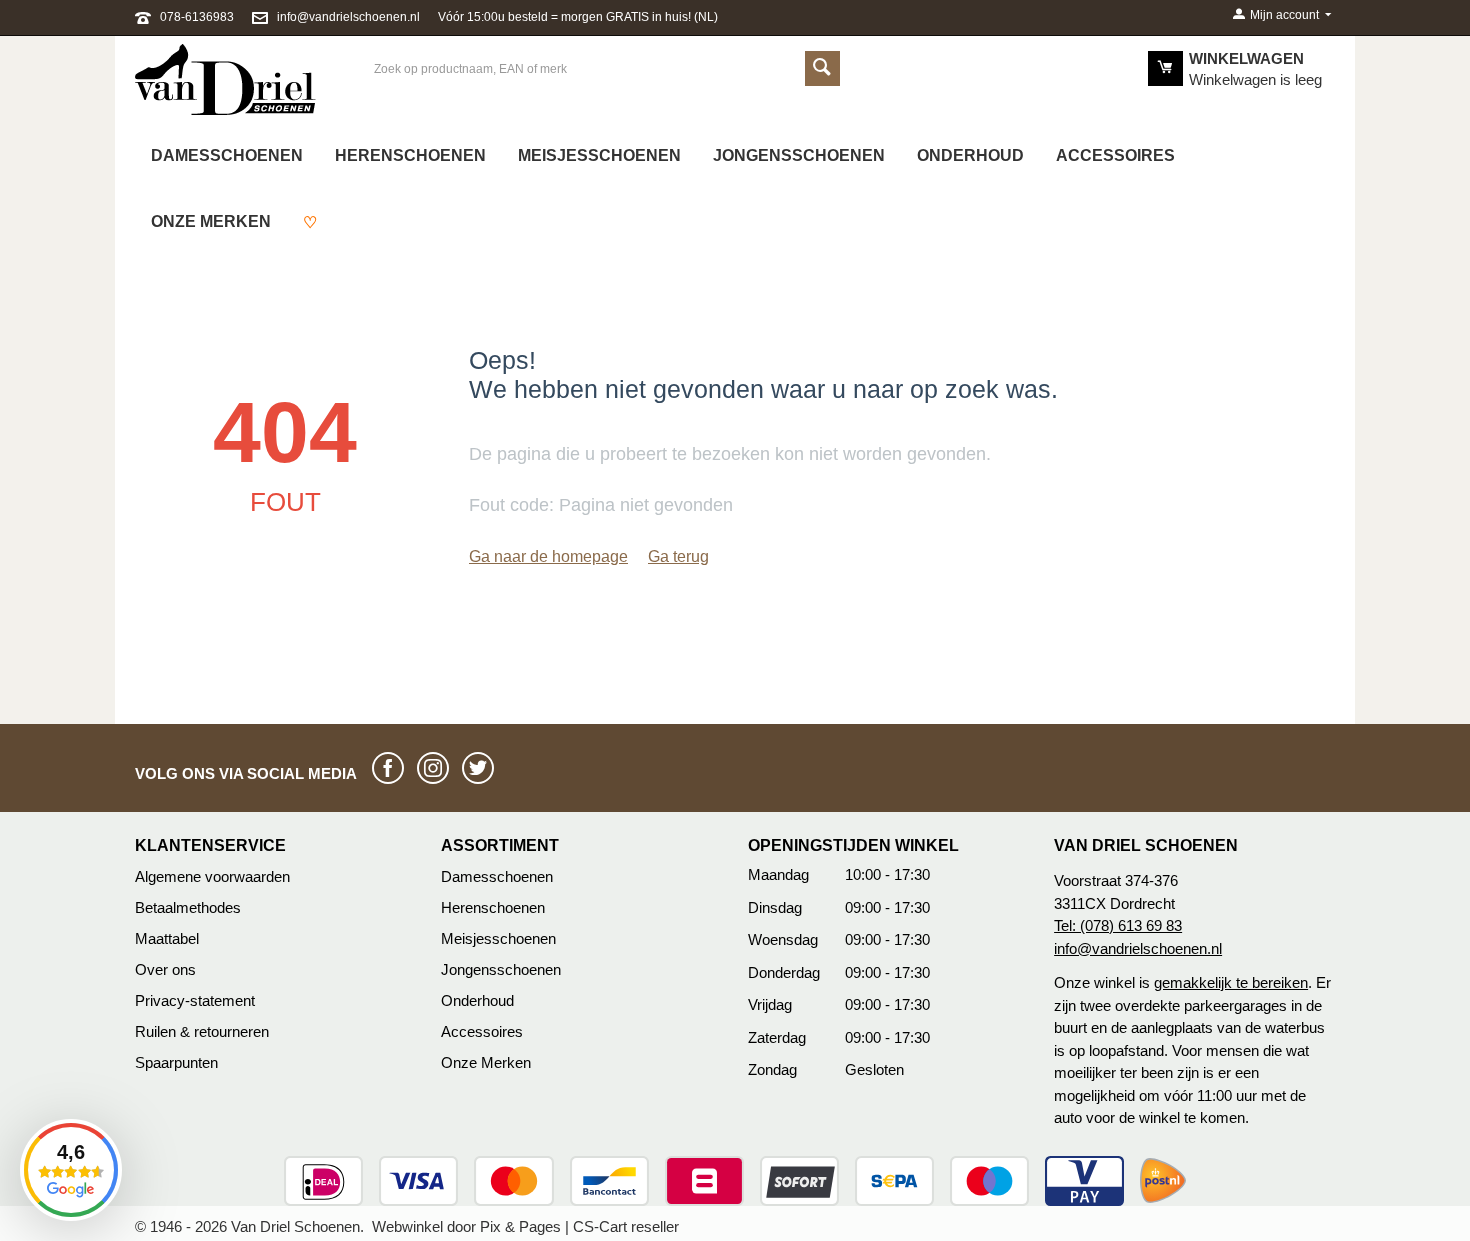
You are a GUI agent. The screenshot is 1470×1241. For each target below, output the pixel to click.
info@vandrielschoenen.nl (348, 17)
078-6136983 (197, 17)
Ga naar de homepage (548, 556)
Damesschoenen (227, 155)
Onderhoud (970, 155)
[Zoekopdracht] (822, 68)
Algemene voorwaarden (212, 876)
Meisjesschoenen (599, 155)
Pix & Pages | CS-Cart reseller (579, 1226)
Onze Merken (486, 1062)
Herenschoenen (410, 155)
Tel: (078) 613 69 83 (1118, 925)
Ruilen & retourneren (202, 1031)
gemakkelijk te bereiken (1231, 982)
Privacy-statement (195, 1000)
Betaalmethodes (188, 907)
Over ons (165, 969)
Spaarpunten (176, 1062)
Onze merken (211, 221)
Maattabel (167, 938)
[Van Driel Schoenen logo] (225, 77)
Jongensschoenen (799, 155)
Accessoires (1115, 155)
